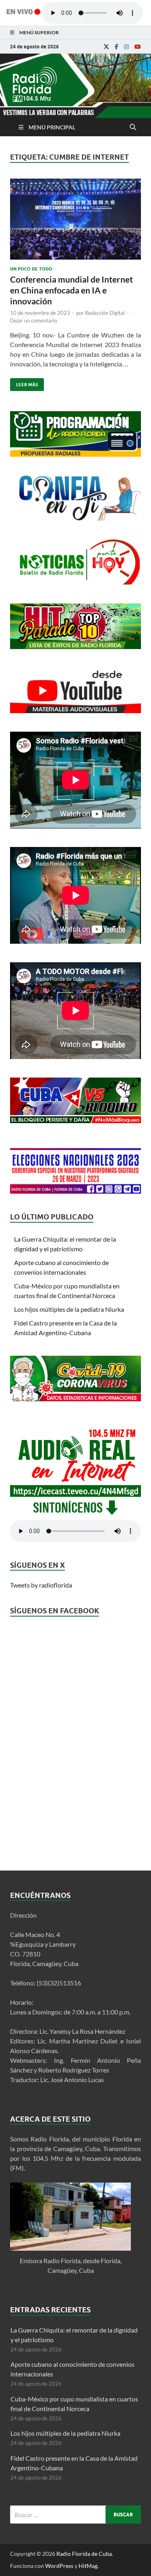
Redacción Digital (105, 313)
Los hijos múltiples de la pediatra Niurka (69, 1309)
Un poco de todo (31, 269)
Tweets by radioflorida (41, 1585)
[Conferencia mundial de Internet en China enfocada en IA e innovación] (75, 222)
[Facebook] (117, 47)
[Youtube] (138, 47)
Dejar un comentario (34, 320)
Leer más (24, 383)
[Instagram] (126, 47)
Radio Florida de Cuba (84, 2554)
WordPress (59, 2566)
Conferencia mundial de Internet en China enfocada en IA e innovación (71, 290)
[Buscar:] (75, 2515)
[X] (106, 47)
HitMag (88, 2566)
